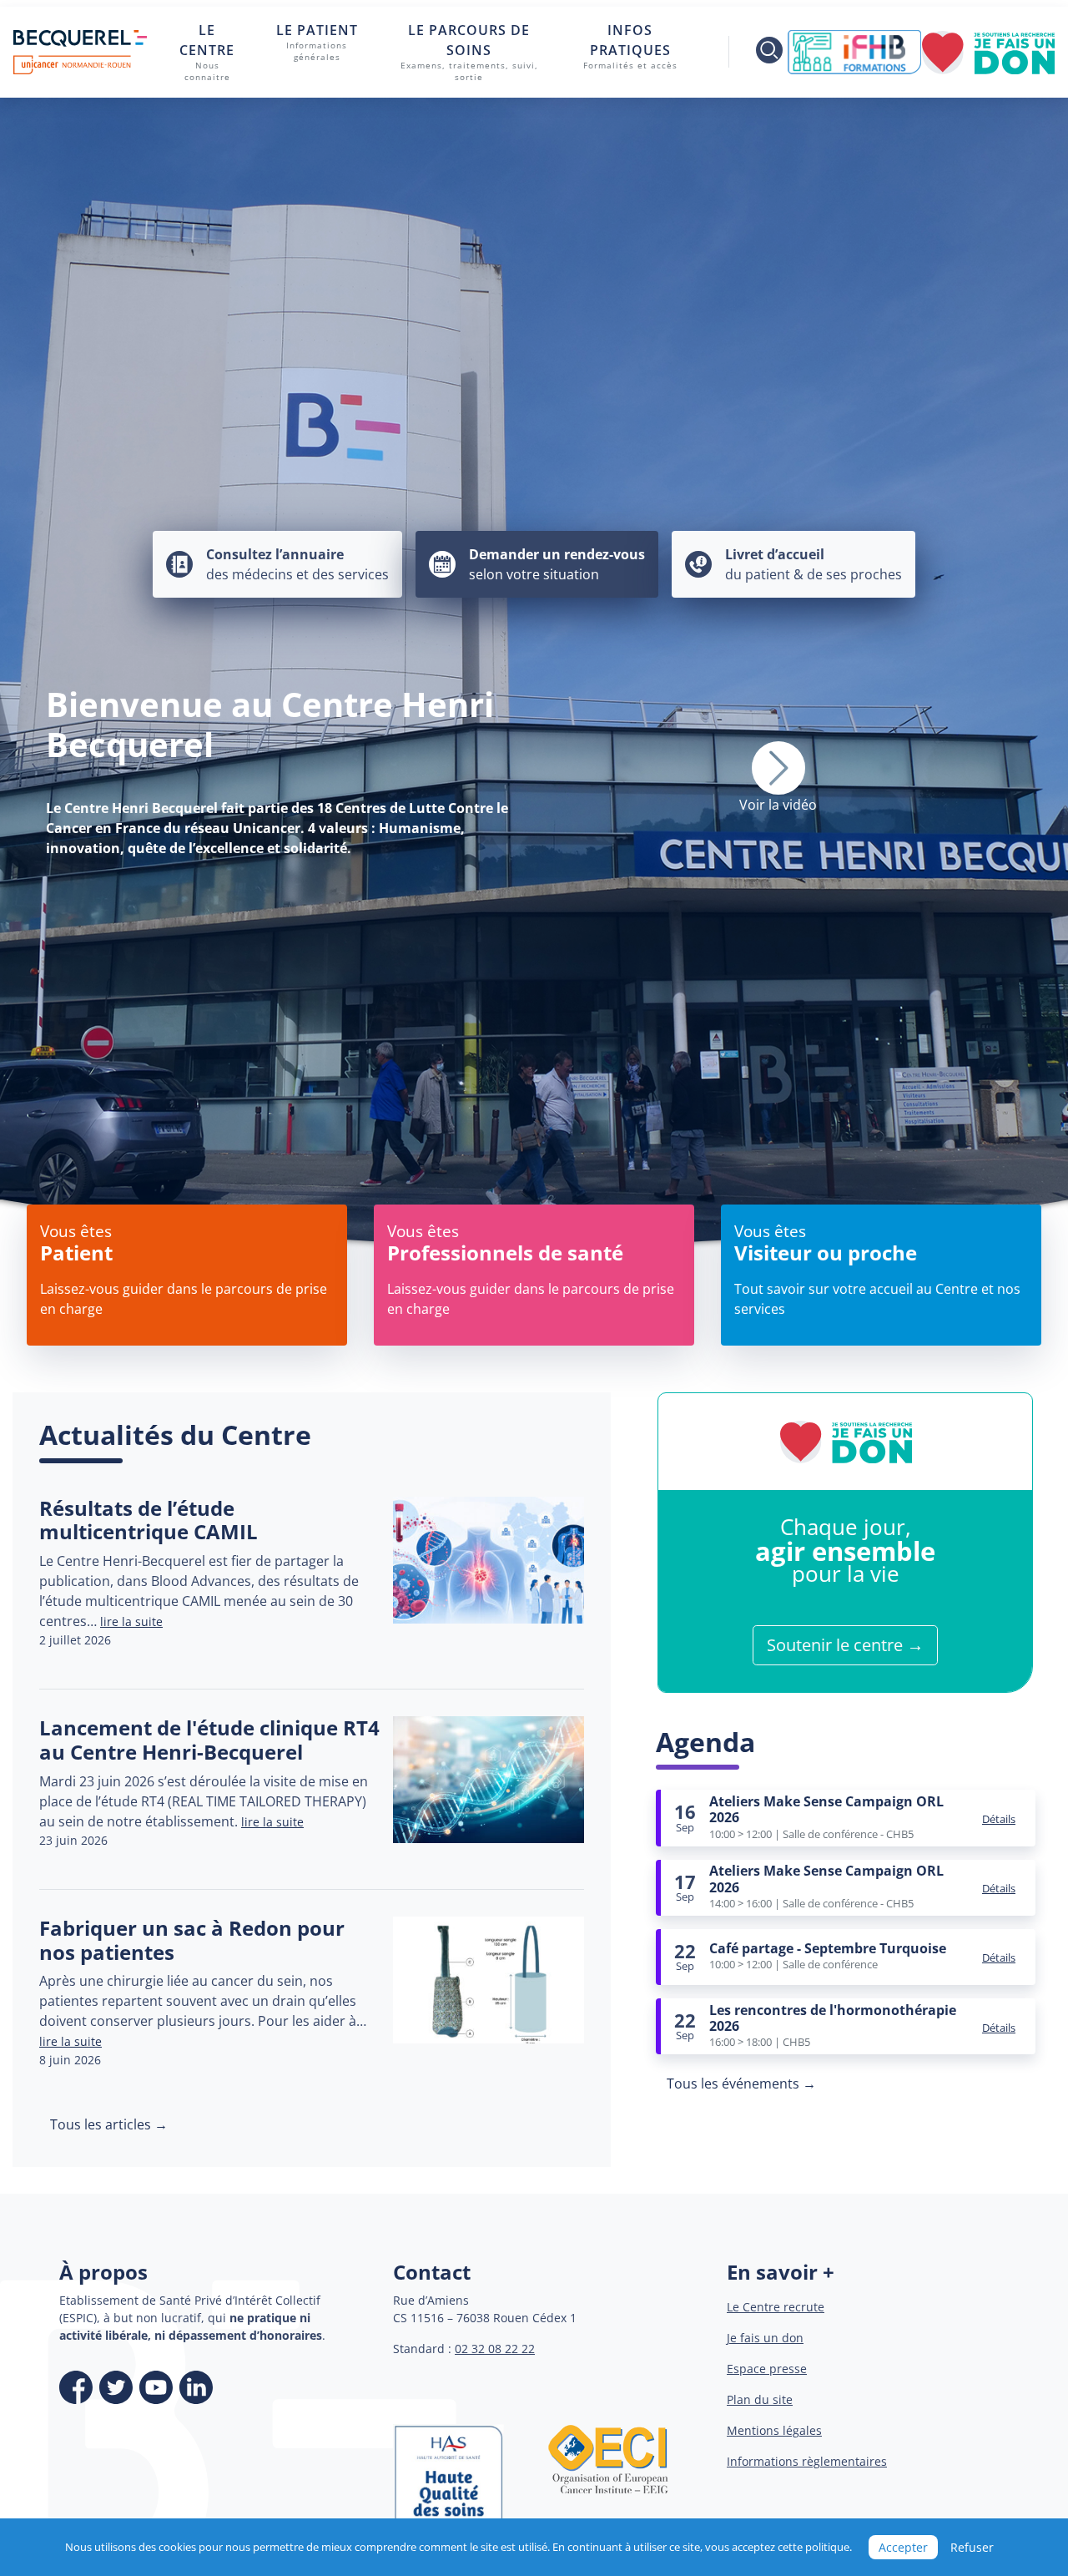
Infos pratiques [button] (630, 46)
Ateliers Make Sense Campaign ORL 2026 (826, 1809)
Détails (999, 1819)
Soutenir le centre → (845, 1645)
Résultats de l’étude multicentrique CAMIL (149, 1520)
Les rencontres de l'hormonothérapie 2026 (833, 2018)
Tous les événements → (741, 2084)
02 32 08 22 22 (495, 2349)
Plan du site (760, 2399)
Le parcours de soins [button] (469, 52)
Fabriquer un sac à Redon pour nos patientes (192, 1940)
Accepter (903, 2547)
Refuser (972, 2547)
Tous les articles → (109, 2124)
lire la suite (131, 1621)
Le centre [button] (207, 52)
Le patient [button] (317, 42)
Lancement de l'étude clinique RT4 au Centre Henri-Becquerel (209, 1740)
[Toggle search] (758, 52)
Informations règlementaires (807, 2461)
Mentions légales (774, 2430)
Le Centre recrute (776, 2307)
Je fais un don (765, 2338)
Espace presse (767, 2369)
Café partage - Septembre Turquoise (828, 1948)
